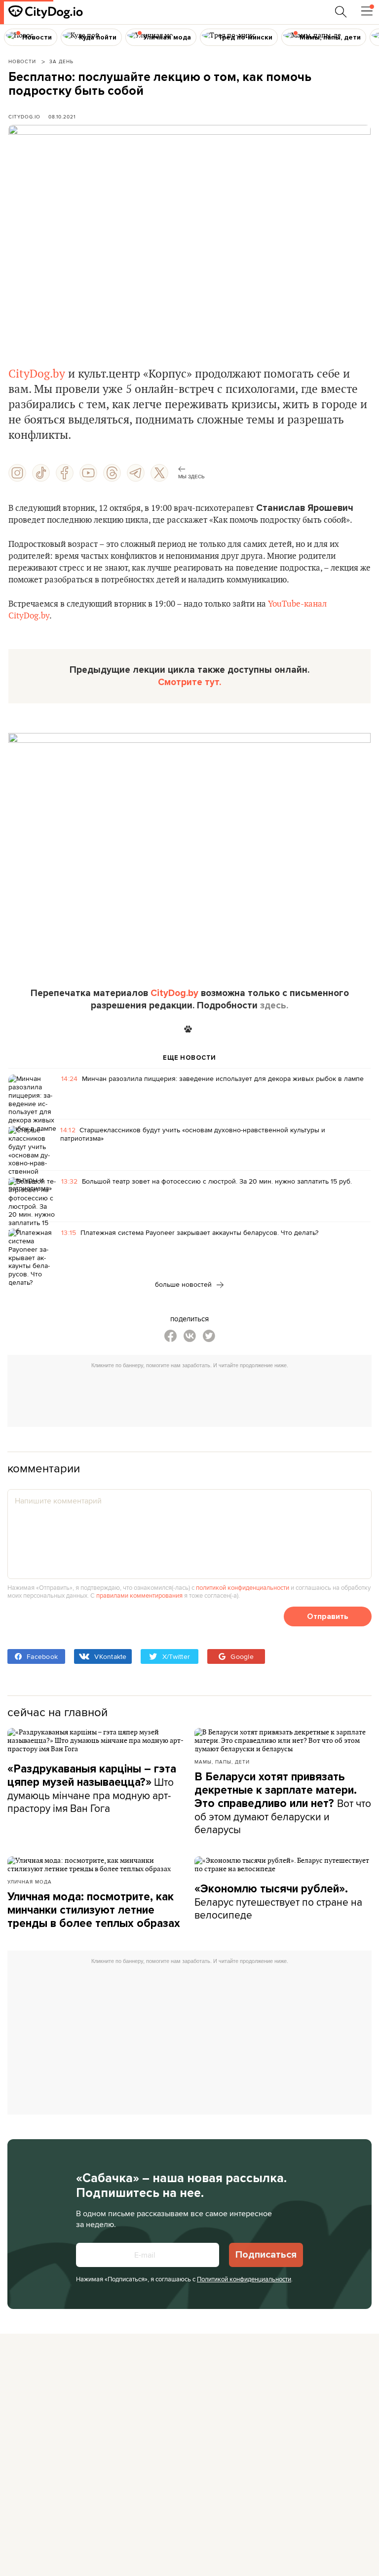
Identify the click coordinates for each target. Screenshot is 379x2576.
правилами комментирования (139, 1595)
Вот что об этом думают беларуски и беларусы (283, 1803)
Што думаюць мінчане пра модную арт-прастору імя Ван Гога (92, 1789)
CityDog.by (37, 374)
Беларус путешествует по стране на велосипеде (278, 1902)
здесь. (274, 1005)
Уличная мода (30, 1882)
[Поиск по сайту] (341, 12)
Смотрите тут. (189, 682)
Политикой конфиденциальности (244, 2279)
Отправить (328, 1616)
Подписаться (266, 2255)
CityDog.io (24, 116)
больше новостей (184, 1284)
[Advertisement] (194, 1395)
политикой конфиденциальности (243, 1587)
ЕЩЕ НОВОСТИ (189, 1058)
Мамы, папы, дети (222, 1762)
